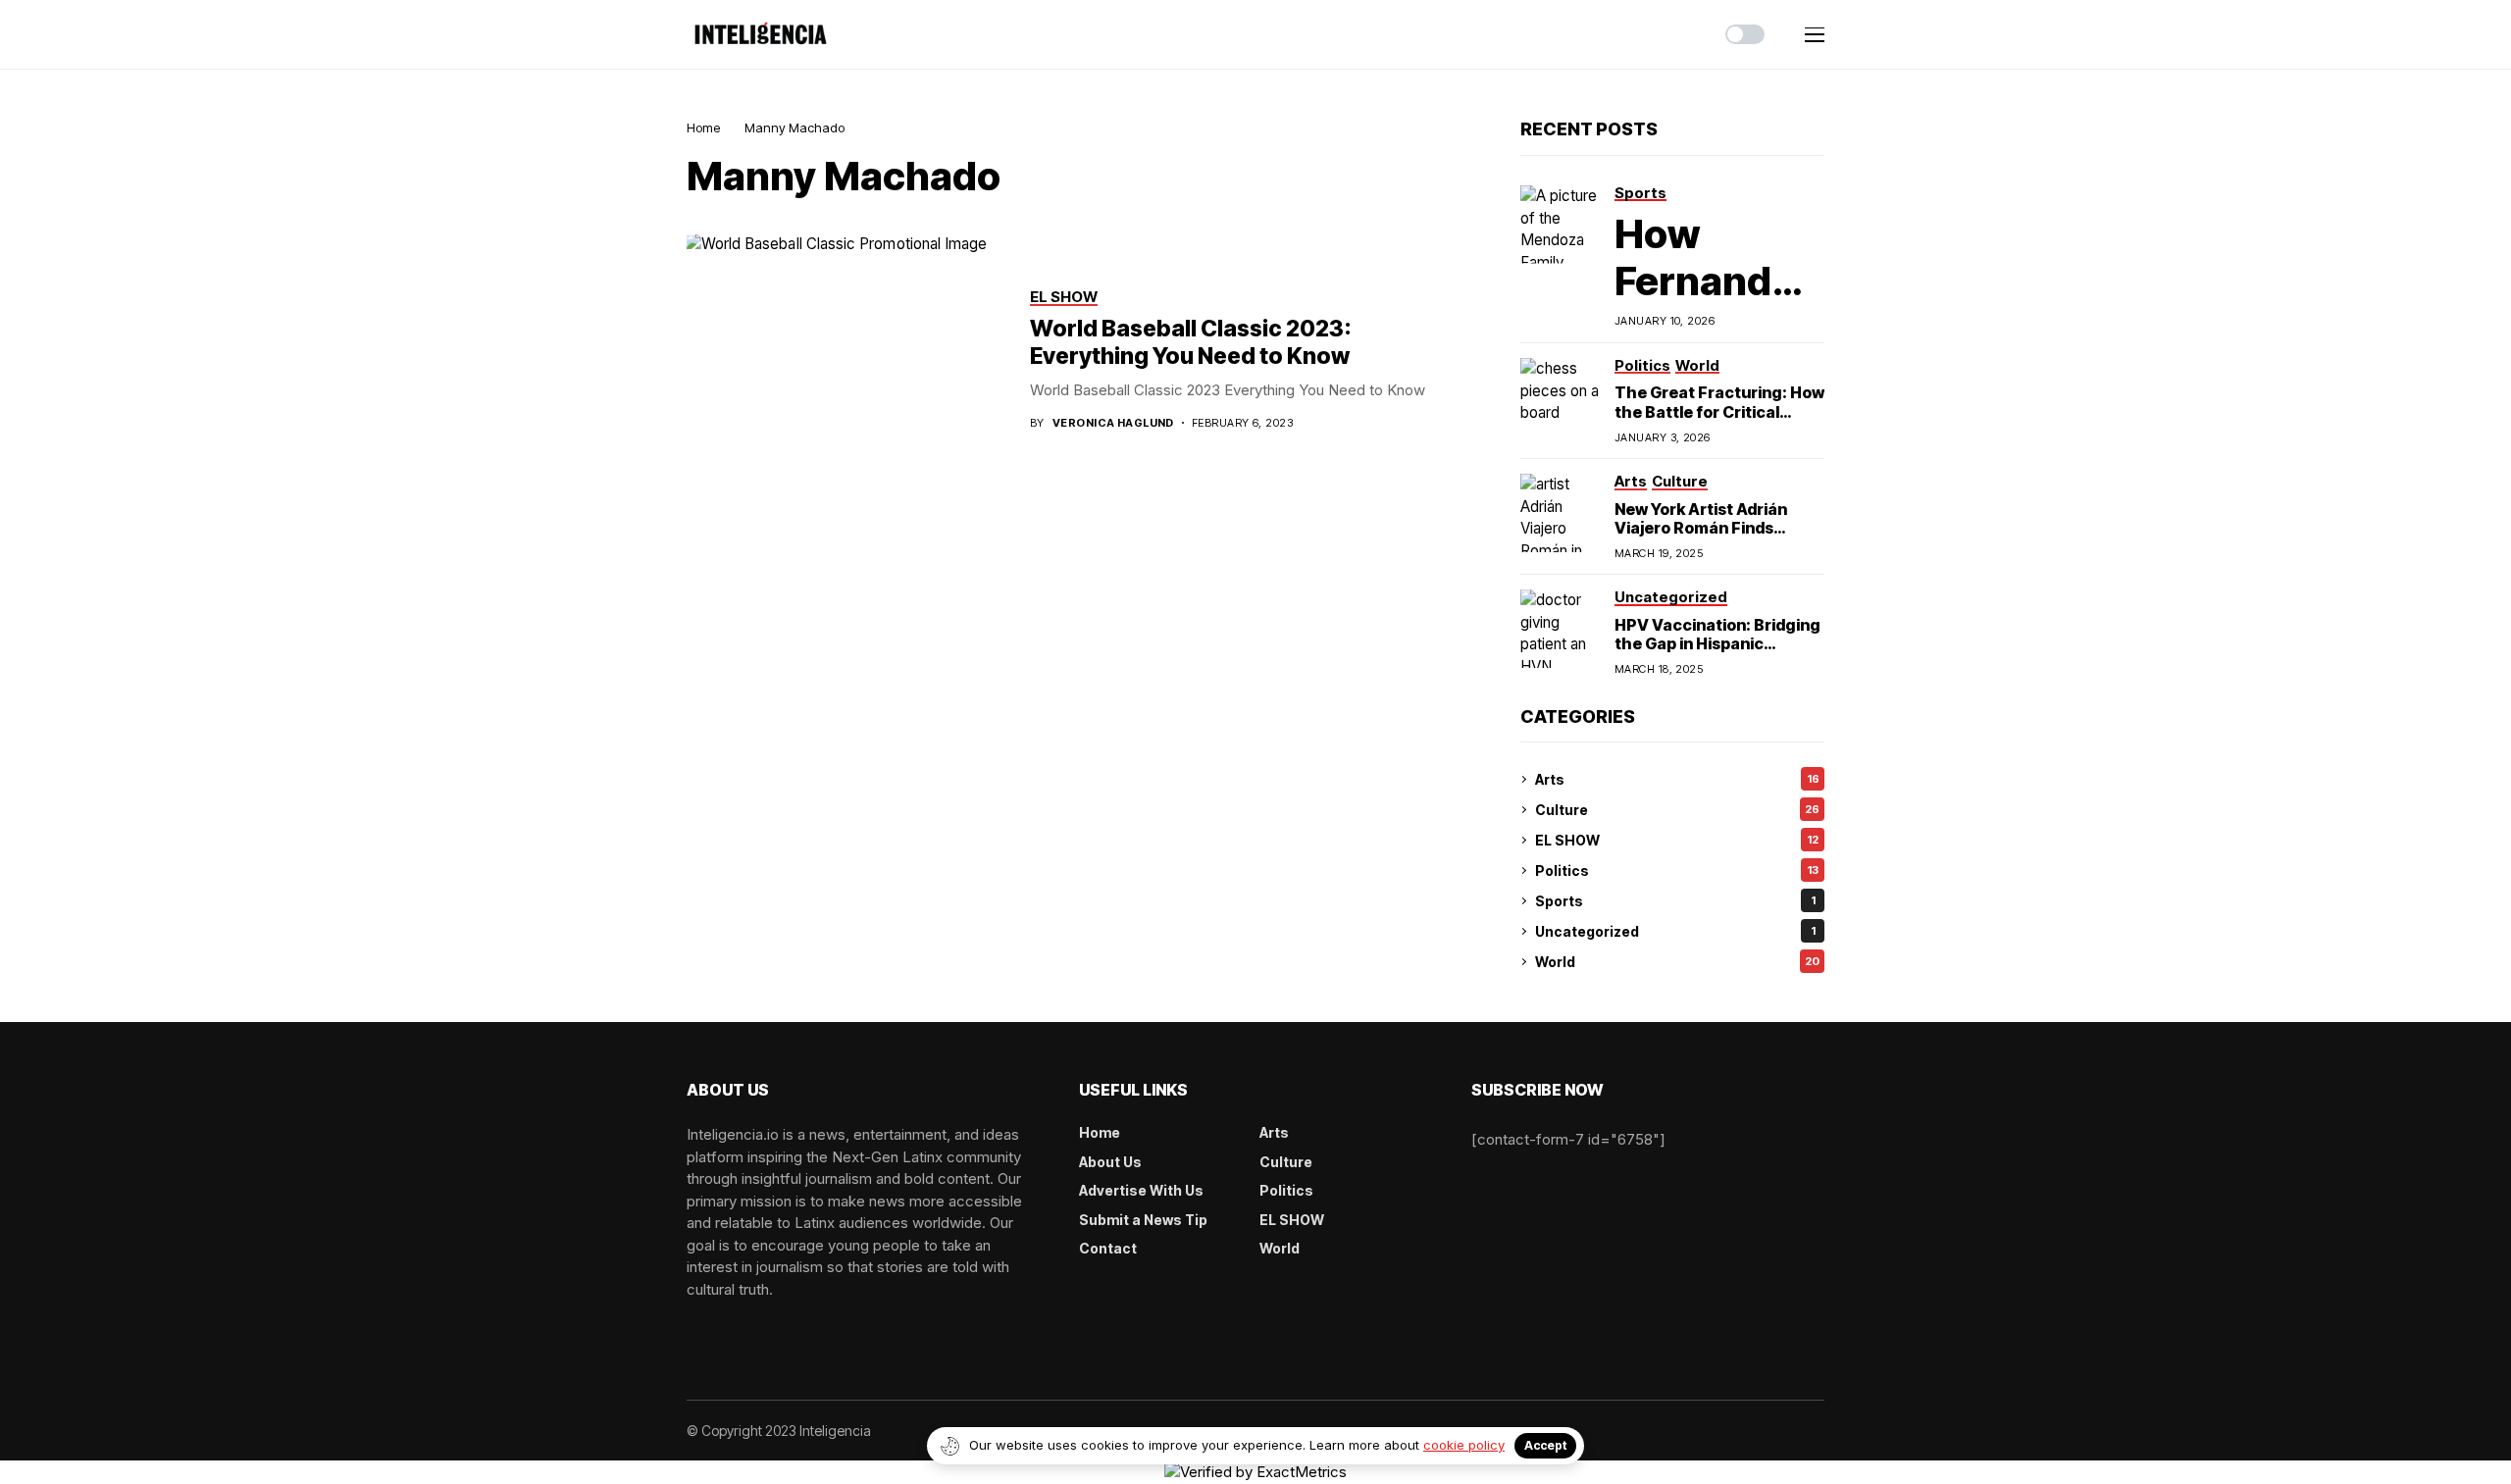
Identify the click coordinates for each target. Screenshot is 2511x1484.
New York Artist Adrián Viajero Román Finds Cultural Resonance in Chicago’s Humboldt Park (1714, 537)
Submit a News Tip (1143, 1220)
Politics (1677, 870)
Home (703, 128)
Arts (1677, 779)
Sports (1675, 901)
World (1677, 962)
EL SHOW (1677, 840)
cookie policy (1464, 1445)
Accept (1545, 1445)
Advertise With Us (1141, 1190)
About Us (1110, 1162)
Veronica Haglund (1113, 423)
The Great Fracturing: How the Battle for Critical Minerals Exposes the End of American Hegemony (1719, 421)
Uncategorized (1675, 931)
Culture (1677, 810)
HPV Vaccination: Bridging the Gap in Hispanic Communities (1717, 643)
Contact (1108, 1248)
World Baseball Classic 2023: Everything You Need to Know (1191, 342)
